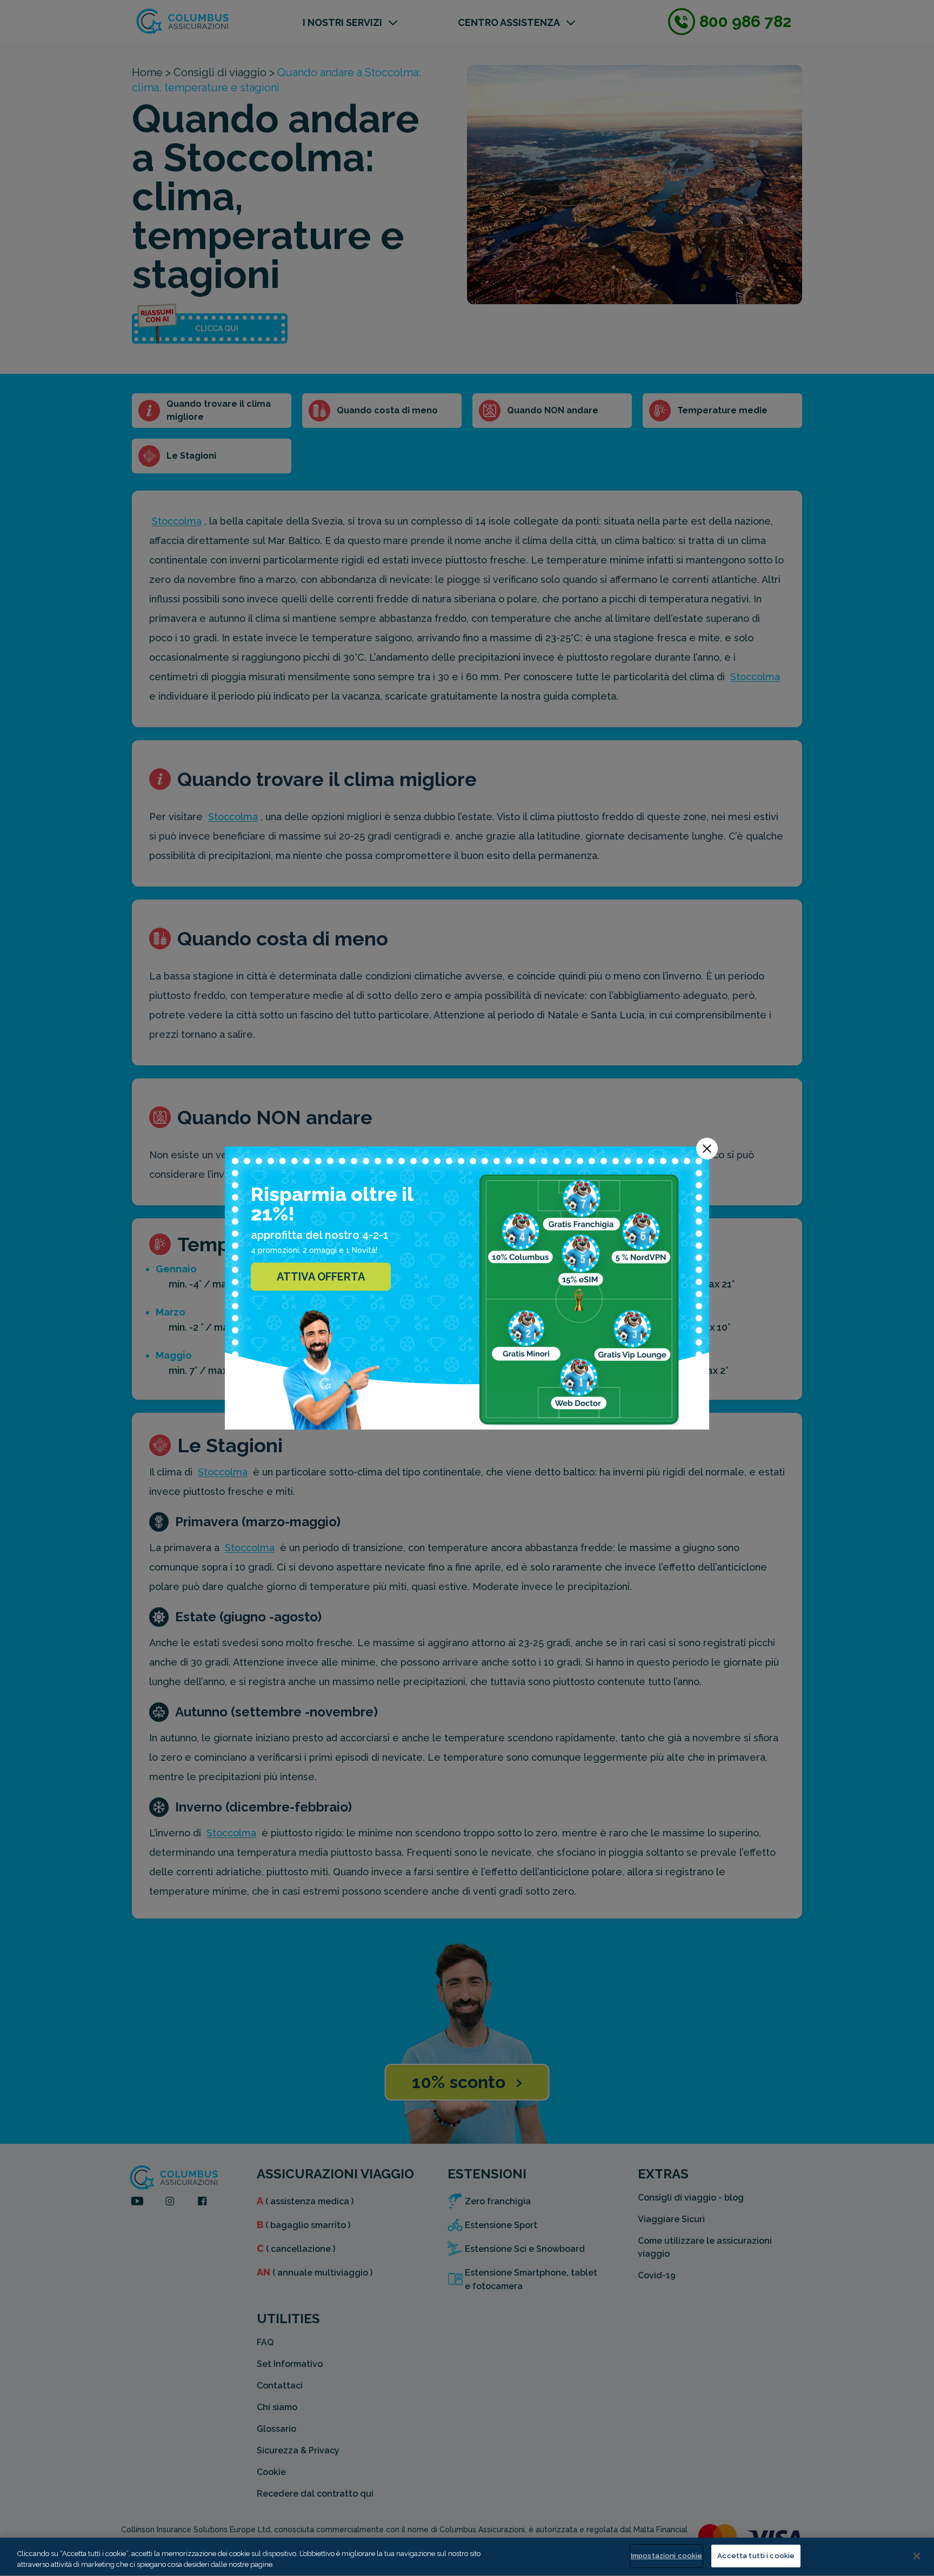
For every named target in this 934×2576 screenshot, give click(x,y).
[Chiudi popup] (707, 1149)
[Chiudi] (917, 2556)
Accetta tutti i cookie (756, 2556)
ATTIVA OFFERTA (321, 1277)
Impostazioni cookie (666, 2556)
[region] (467, 2557)
